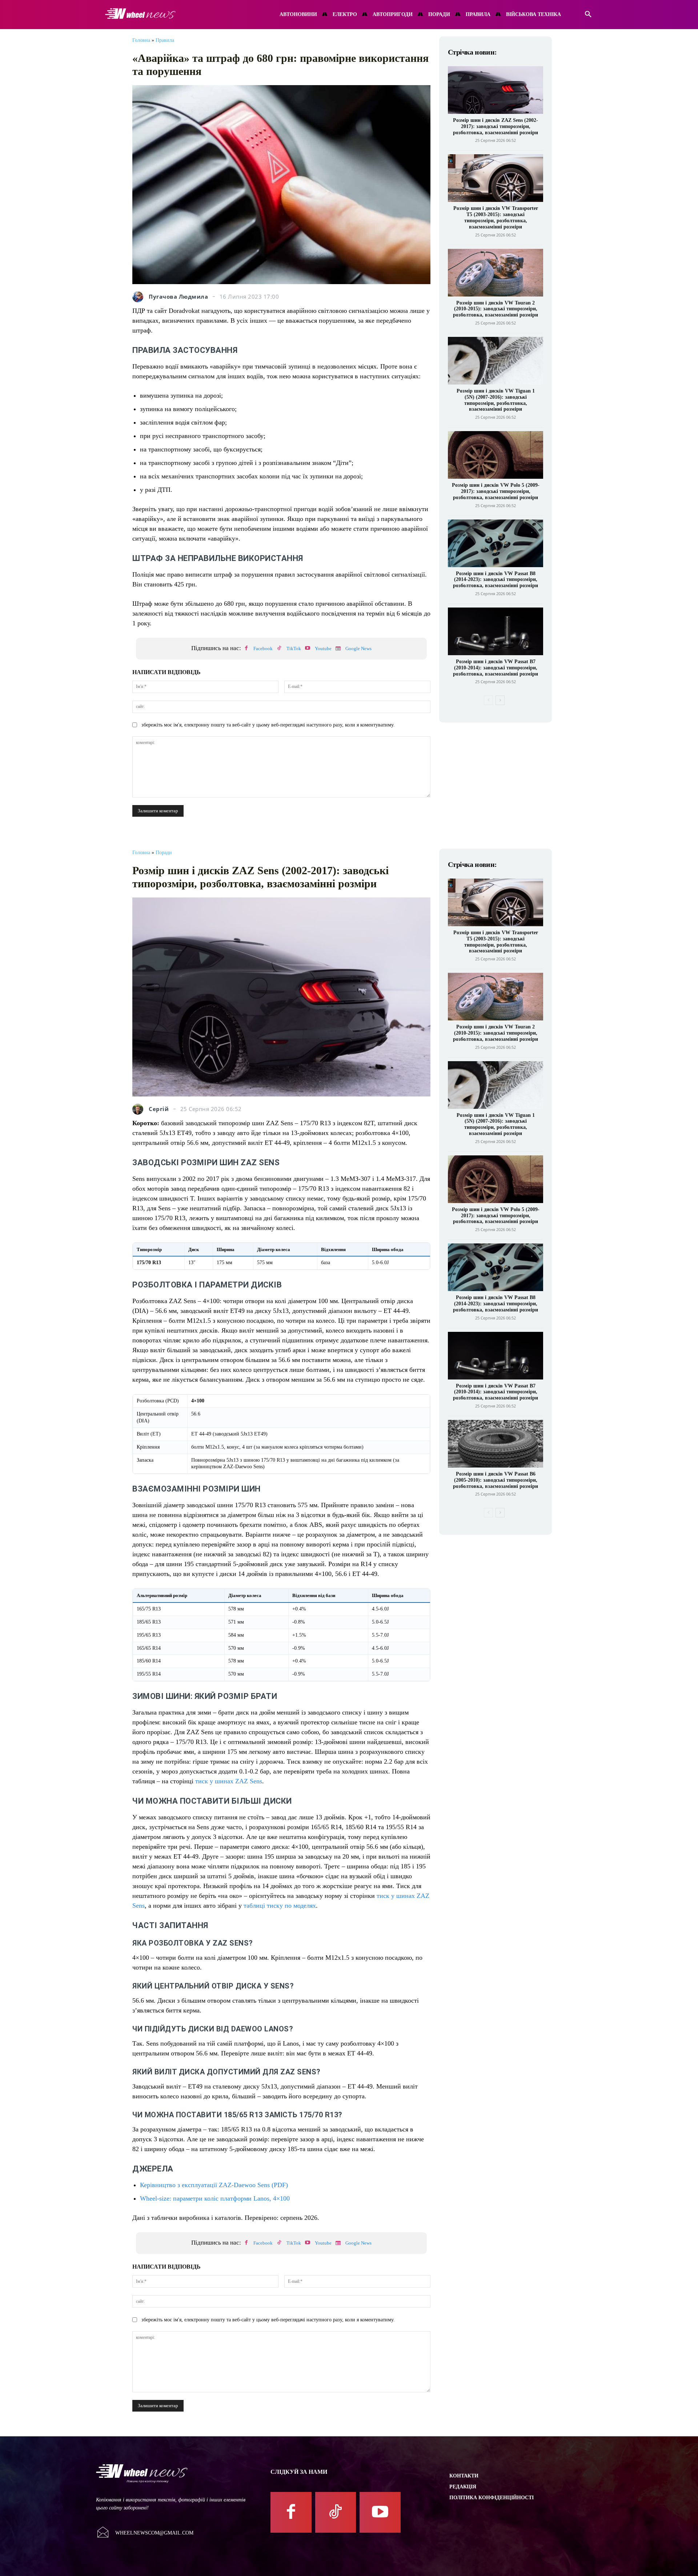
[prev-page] (488, 700)
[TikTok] (279, 649)
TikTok (294, 648)
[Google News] (338, 649)
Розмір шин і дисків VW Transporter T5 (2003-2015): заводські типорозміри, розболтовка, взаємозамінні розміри (496, 217)
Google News (358, 648)
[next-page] (500, 700)
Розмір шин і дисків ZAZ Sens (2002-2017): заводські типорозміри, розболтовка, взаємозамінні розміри (496, 126)
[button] (588, 15)
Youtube (323, 648)
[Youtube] (308, 649)
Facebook (263, 648)
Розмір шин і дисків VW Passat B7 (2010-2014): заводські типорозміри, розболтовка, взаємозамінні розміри (496, 668)
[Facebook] (246, 649)
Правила (165, 40)
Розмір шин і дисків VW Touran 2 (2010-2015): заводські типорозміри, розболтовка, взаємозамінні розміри (496, 309)
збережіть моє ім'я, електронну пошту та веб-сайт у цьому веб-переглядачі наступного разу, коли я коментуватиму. (268, 725)
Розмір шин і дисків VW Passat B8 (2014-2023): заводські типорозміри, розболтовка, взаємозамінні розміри (496, 580)
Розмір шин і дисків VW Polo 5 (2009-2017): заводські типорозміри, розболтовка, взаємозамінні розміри (496, 491)
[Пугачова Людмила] (140, 297)
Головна (141, 40)
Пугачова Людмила (178, 297)
